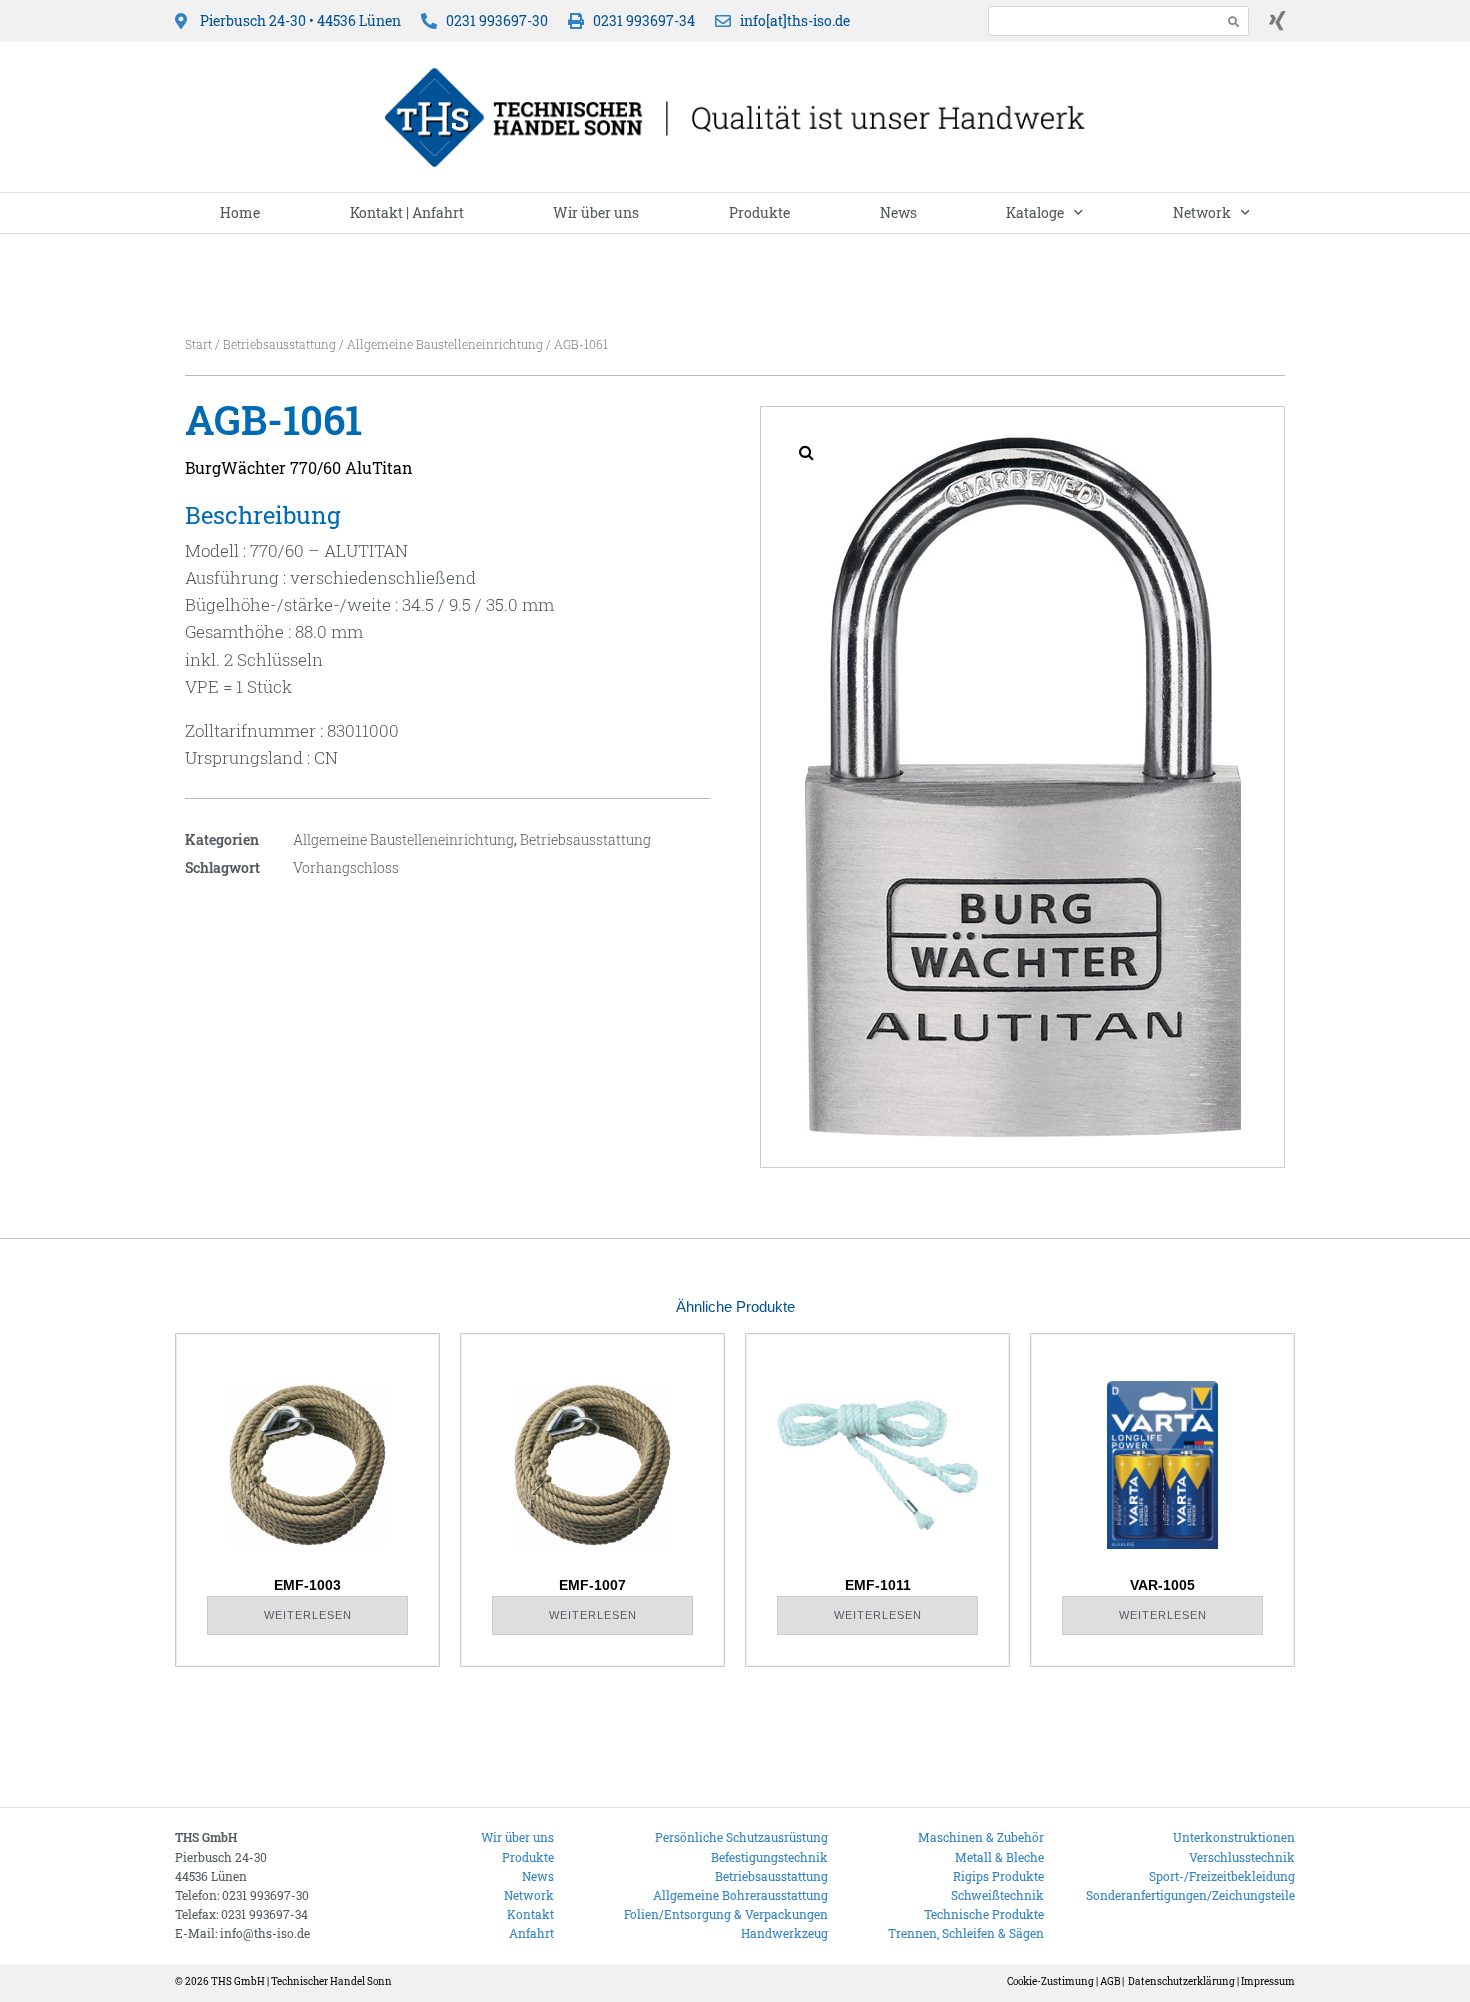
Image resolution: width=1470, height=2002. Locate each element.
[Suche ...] (1099, 20)
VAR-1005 (1162, 1585)
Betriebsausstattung (279, 344)
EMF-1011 (878, 1585)
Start (198, 344)
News (898, 212)
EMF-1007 (592, 1585)
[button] (806, 452)
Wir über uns (596, 212)
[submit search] (1234, 21)
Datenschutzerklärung (1181, 1981)
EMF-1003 (307, 1585)
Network (1202, 212)
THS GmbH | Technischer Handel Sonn (301, 1981)
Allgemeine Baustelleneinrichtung (445, 344)
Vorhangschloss (346, 867)
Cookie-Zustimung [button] (1050, 1981)
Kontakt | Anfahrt (407, 212)
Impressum (1268, 1981)
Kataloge (1035, 212)
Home (240, 212)
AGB (1110, 1981)
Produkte (759, 212)
